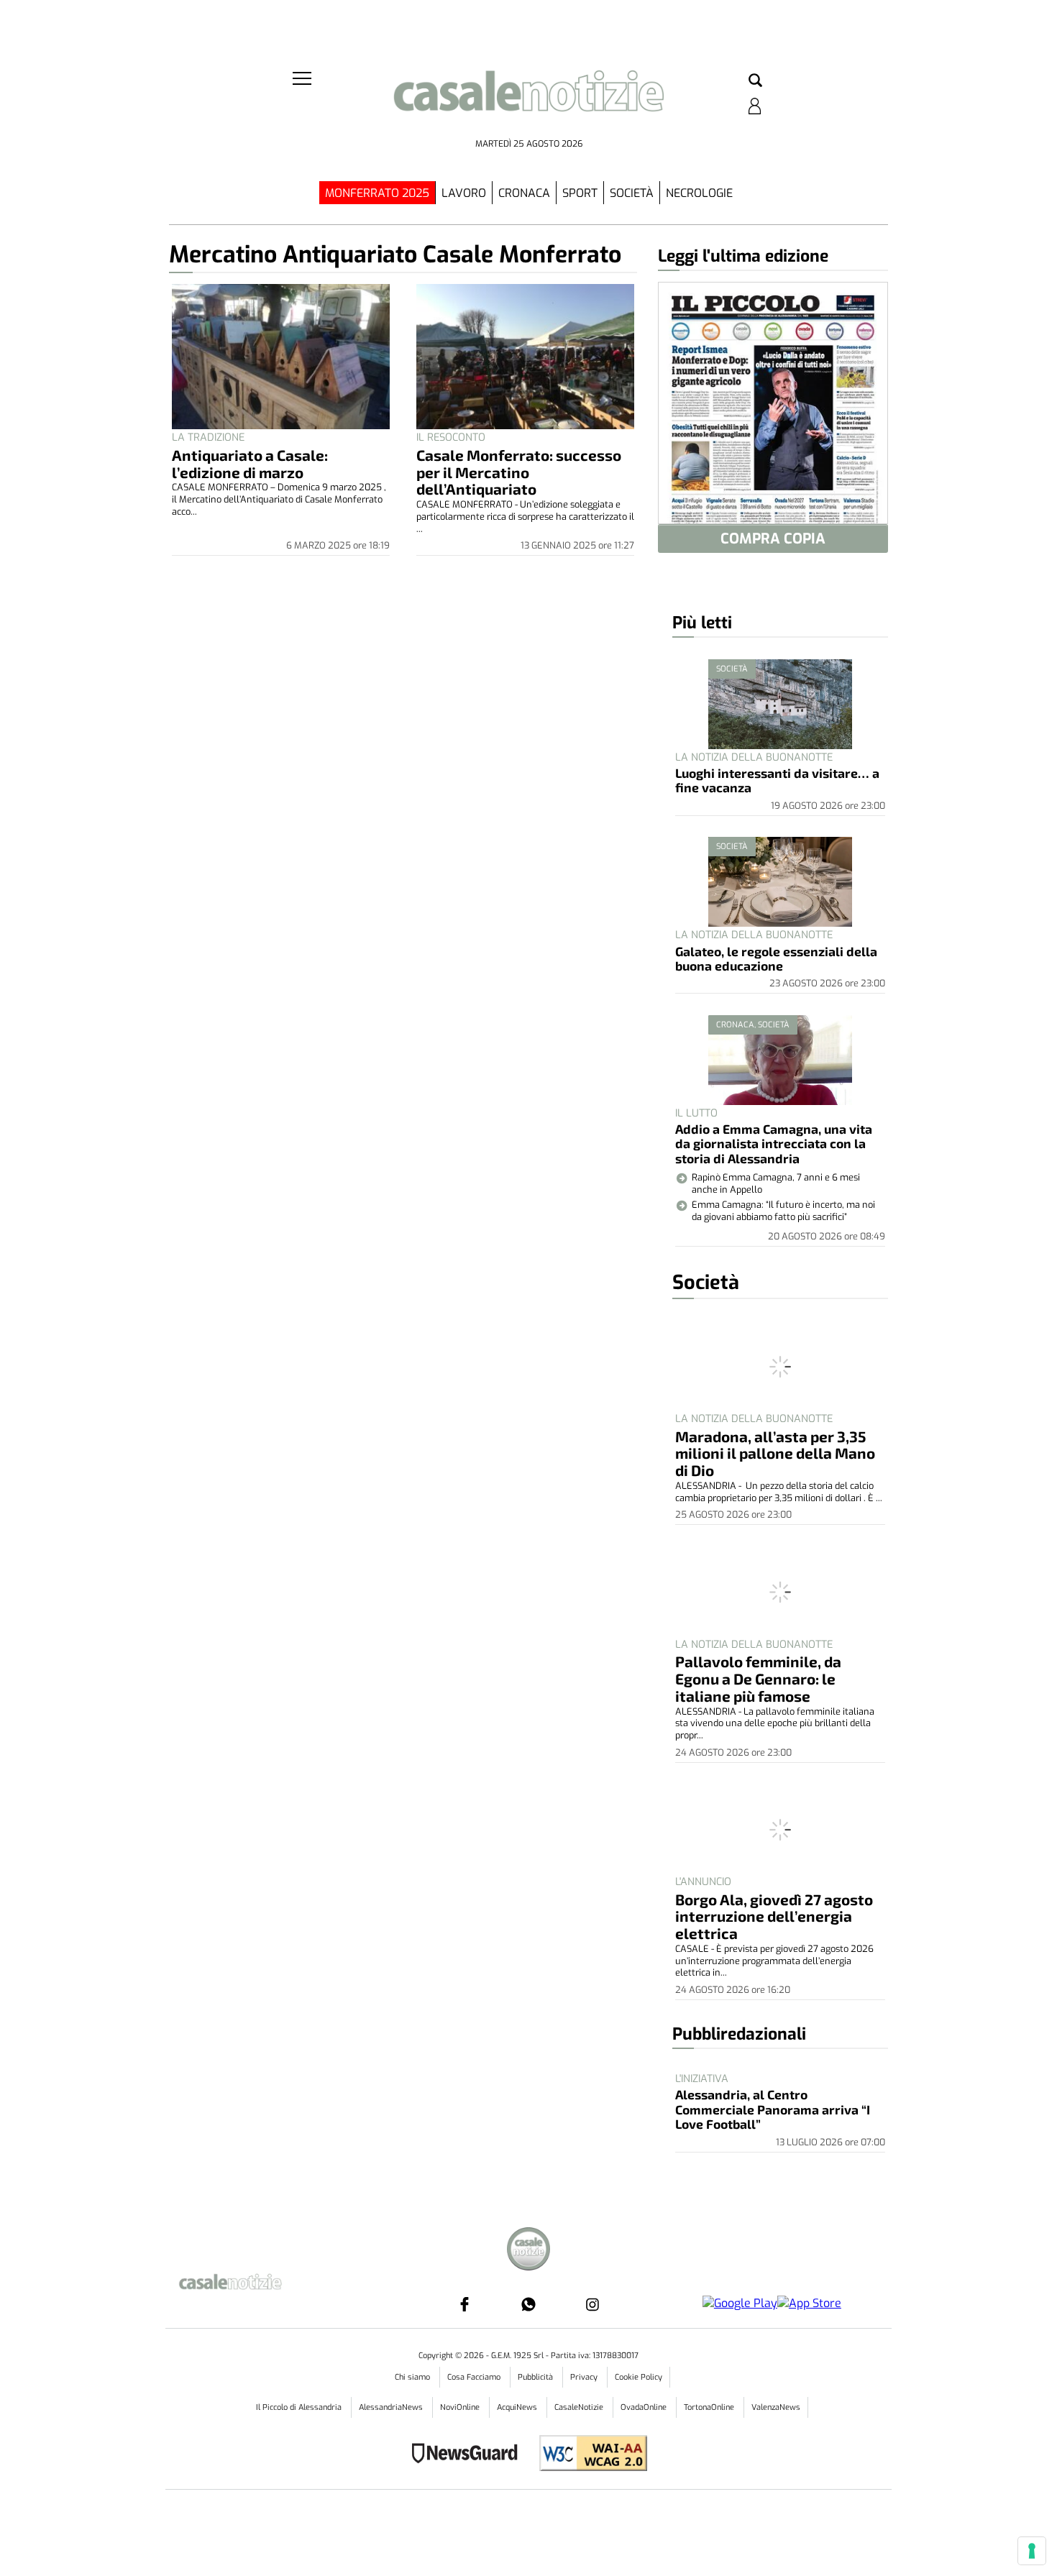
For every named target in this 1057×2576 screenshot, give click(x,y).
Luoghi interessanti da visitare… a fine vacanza (777, 780)
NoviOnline (461, 2407)
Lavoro (464, 193)
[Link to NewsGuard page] (469, 2455)
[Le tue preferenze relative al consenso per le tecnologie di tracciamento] (1032, 2551)
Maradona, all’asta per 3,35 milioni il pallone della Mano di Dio (775, 1453)
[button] (755, 81)
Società (632, 193)
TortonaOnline (710, 2407)
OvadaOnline (645, 2407)
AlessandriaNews (392, 2407)
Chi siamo (413, 2377)
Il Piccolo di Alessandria (300, 2407)
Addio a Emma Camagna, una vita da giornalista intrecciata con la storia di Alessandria (774, 1143)
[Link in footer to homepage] (528, 2251)
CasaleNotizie (580, 2407)
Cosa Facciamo (475, 2377)
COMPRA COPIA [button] (773, 539)
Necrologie (699, 193)
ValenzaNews (776, 2407)
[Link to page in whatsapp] (528, 2304)
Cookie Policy (639, 2377)
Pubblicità (536, 2377)
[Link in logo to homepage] (528, 101)
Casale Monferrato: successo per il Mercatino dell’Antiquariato (519, 472)
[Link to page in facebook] (465, 2304)
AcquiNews (518, 2407)
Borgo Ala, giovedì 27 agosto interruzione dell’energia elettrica (774, 1916)
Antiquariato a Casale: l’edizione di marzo (250, 463)
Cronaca (524, 193)
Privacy (585, 2377)
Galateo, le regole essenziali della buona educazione (776, 958)
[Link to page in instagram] (592, 2304)
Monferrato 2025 (377, 193)
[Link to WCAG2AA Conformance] (588, 2455)
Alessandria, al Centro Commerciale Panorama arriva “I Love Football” (773, 2109)
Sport (580, 193)
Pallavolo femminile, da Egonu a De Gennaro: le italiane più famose (758, 1678)
